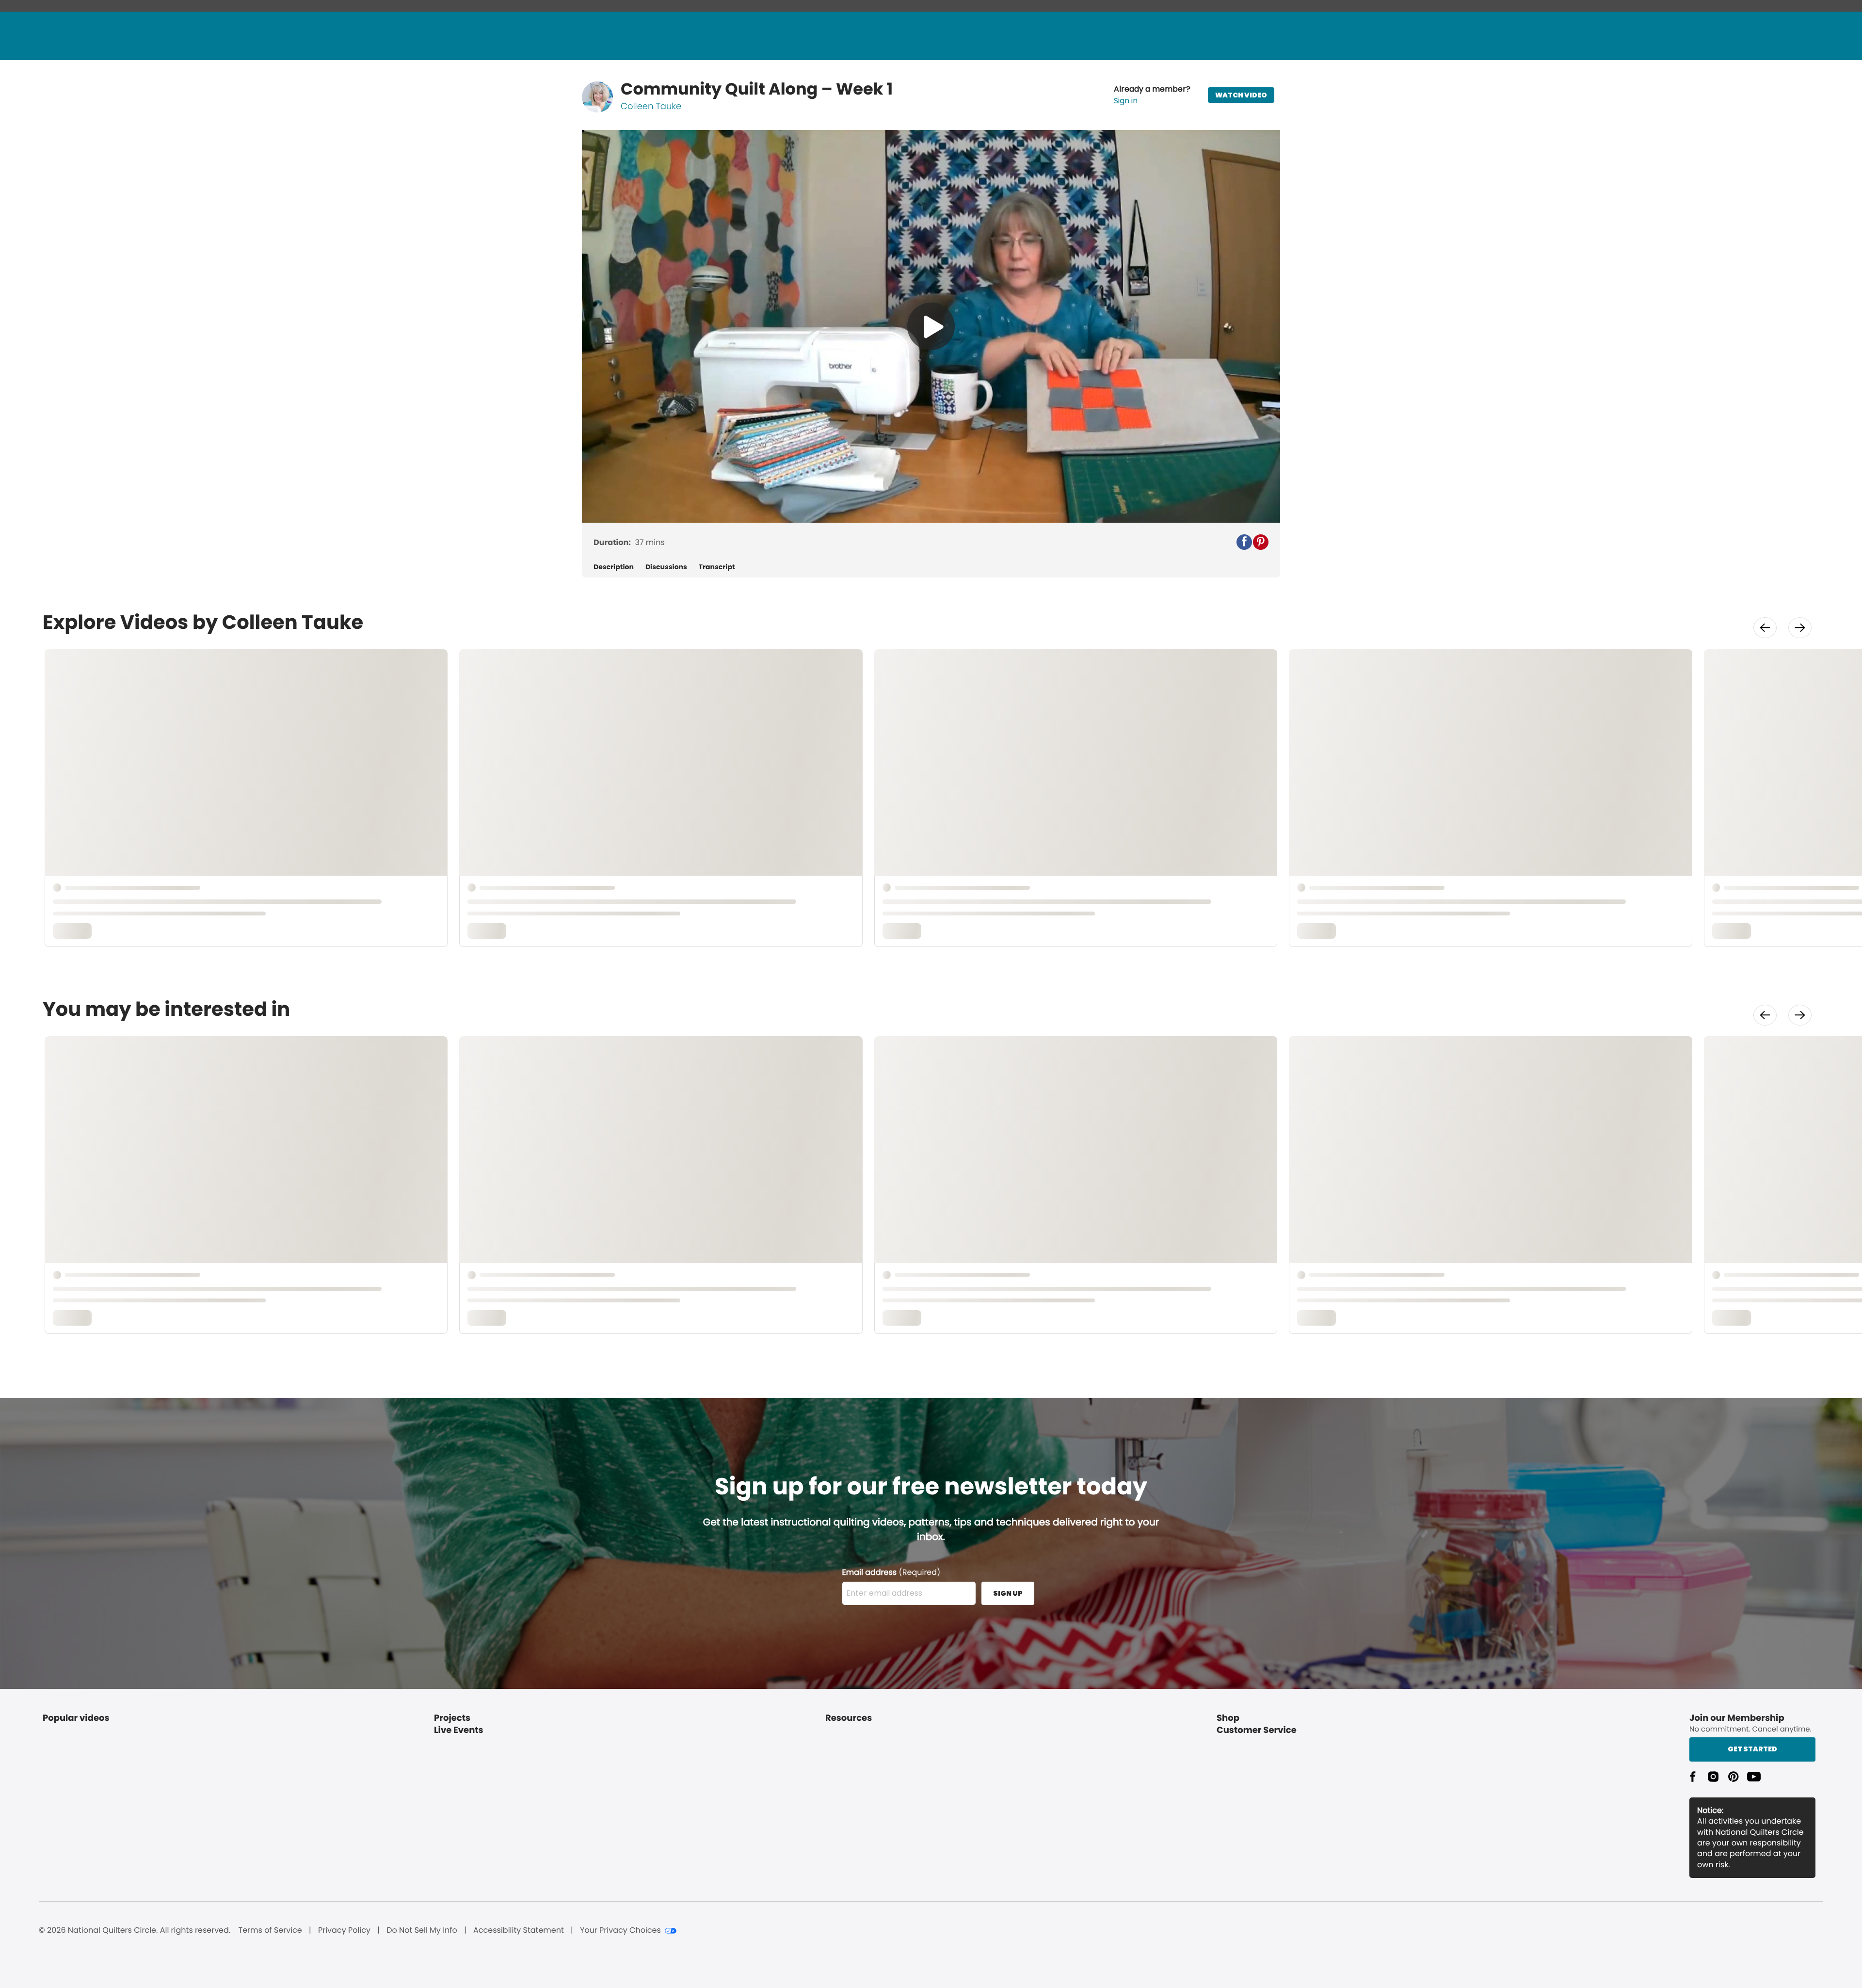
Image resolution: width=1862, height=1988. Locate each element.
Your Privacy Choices (620, 1930)
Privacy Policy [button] (344, 1930)
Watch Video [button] (1241, 95)
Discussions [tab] (666, 567)
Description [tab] (614, 567)
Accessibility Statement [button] (519, 1930)
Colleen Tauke (651, 106)
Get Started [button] (1752, 1749)
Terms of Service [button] (270, 1930)
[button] (1152, 95)
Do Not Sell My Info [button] (422, 1930)
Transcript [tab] (717, 567)
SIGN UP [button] (1008, 1593)
